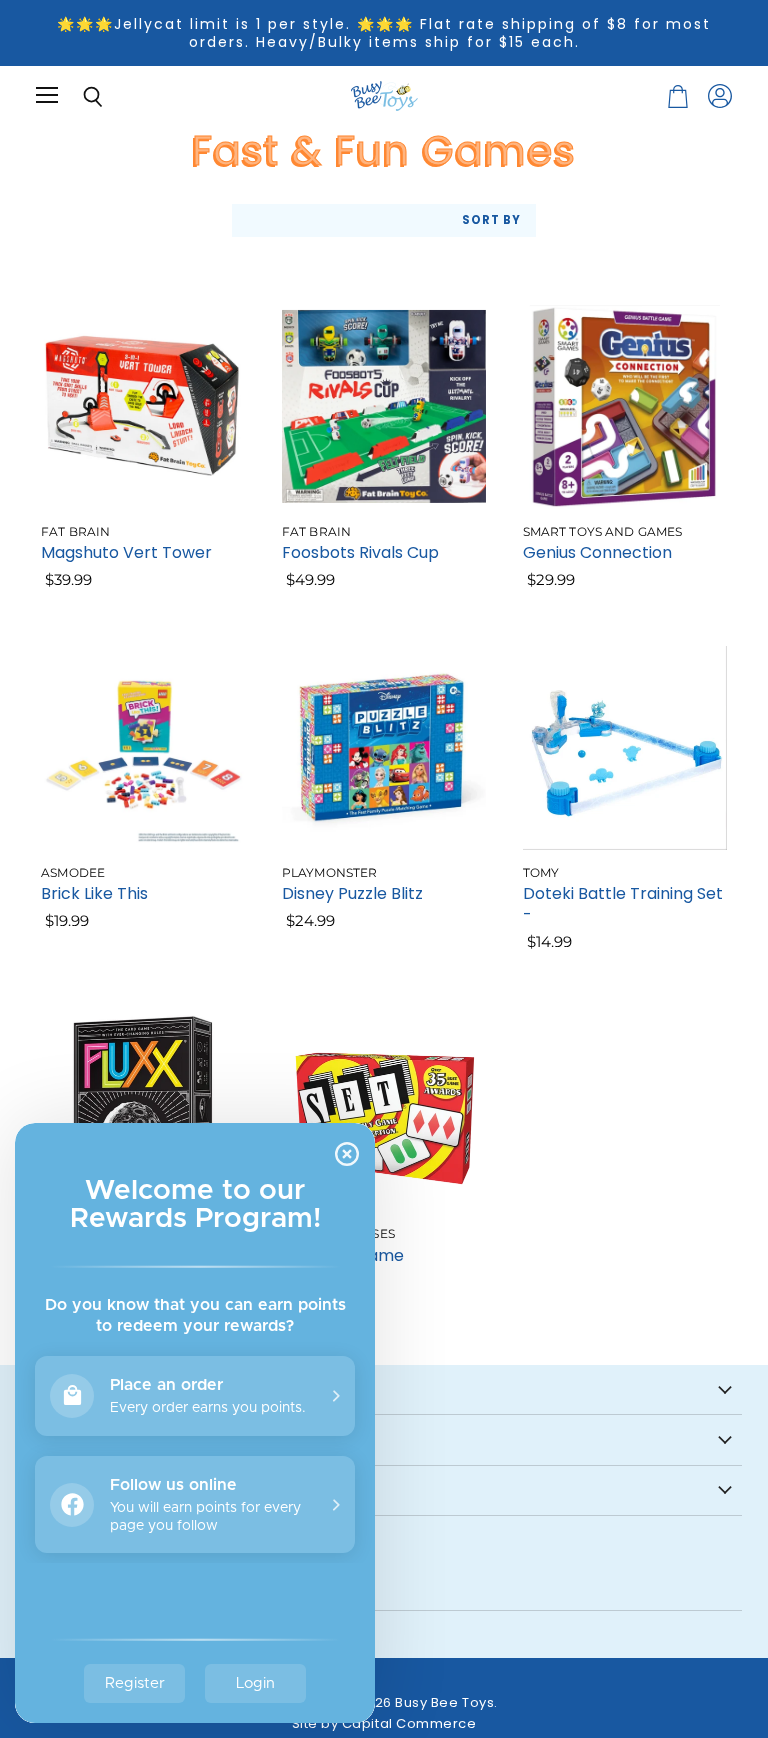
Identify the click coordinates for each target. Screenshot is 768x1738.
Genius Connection (597, 552)
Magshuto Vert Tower (126, 552)
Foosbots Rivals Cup (360, 552)
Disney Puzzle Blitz (352, 893)
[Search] (78, 97)
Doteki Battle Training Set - (623, 904)
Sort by (491, 220)
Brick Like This (94, 893)
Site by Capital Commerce (384, 1723)
